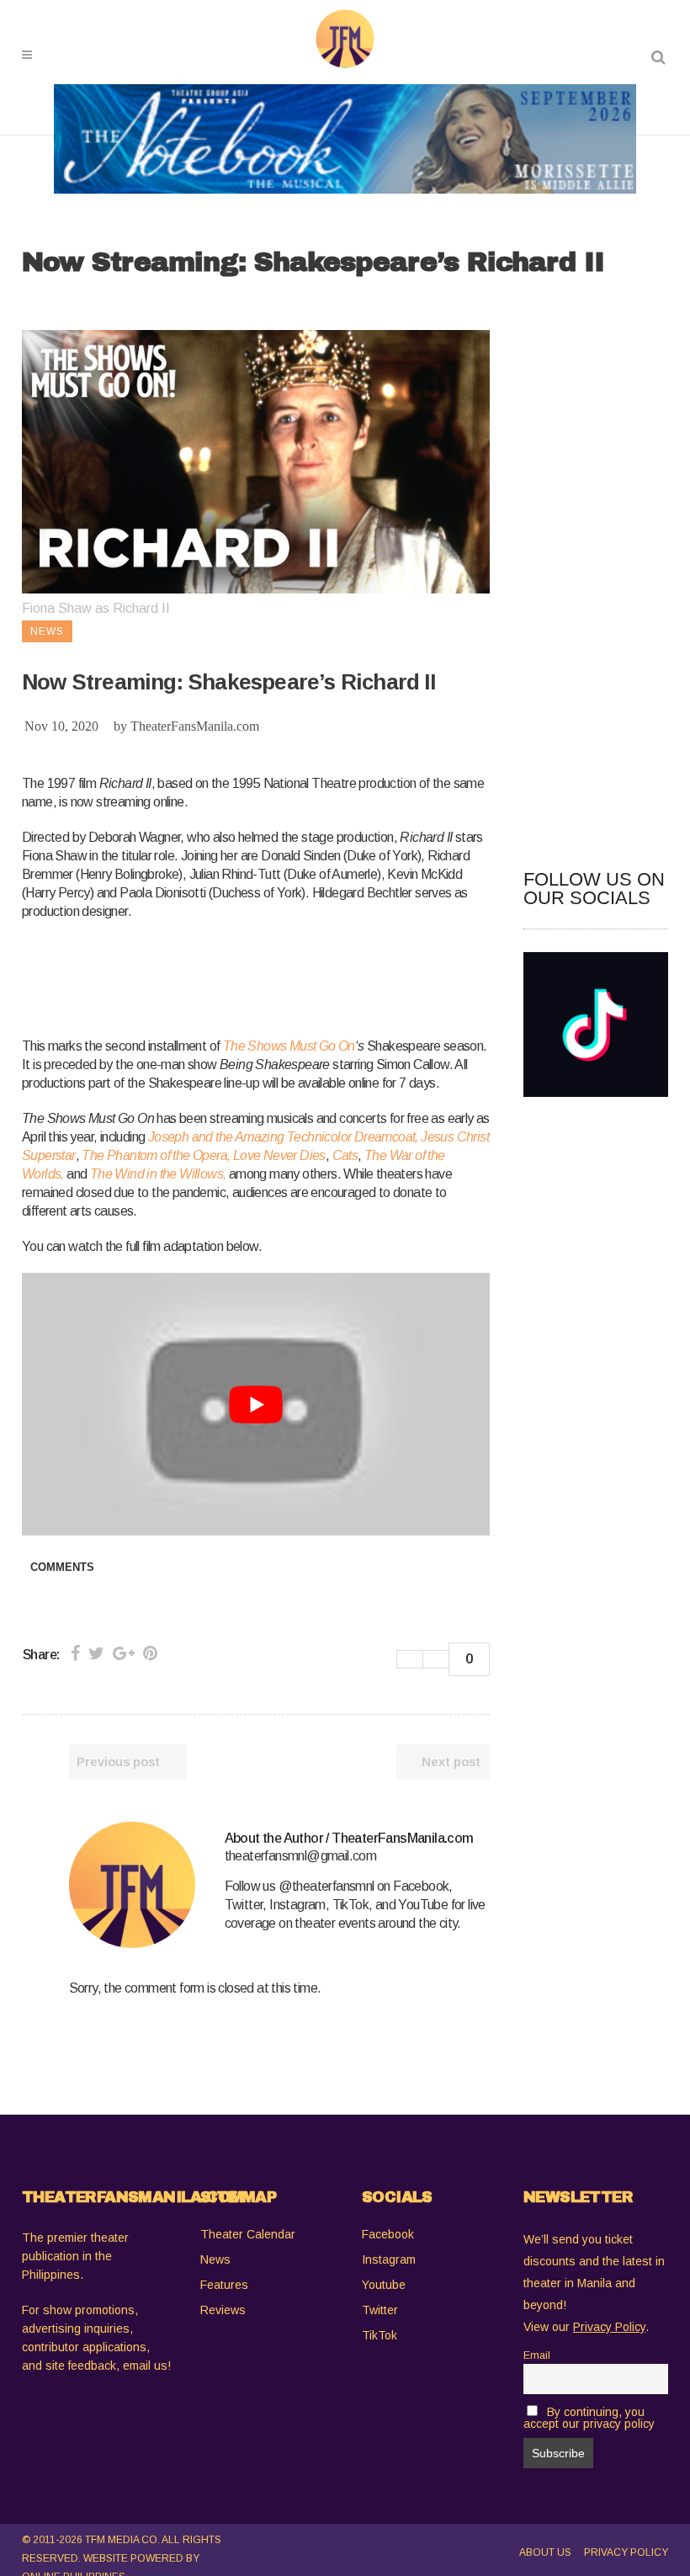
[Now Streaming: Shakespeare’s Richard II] (132, 1885)
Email (537, 2355)
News (215, 2259)
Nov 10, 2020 (61, 726)
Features (224, 2285)
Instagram (389, 2259)
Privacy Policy (626, 2552)
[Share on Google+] (124, 1653)
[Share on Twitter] (96, 1653)
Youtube (384, 2285)
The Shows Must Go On (289, 1046)
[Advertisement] (328, 976)
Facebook (388, 2234)
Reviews (223, 2310)
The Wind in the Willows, (158, 1174)
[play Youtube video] (256, 1405)
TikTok (379, 2335)
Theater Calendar (248, 2234)
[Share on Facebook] (75, 1653)
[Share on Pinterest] (150, 1653)
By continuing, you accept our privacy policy (589, 2418)
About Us (545, 2552)
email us (145, 2366)
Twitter (380, 2310)
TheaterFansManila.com (195, 726)
